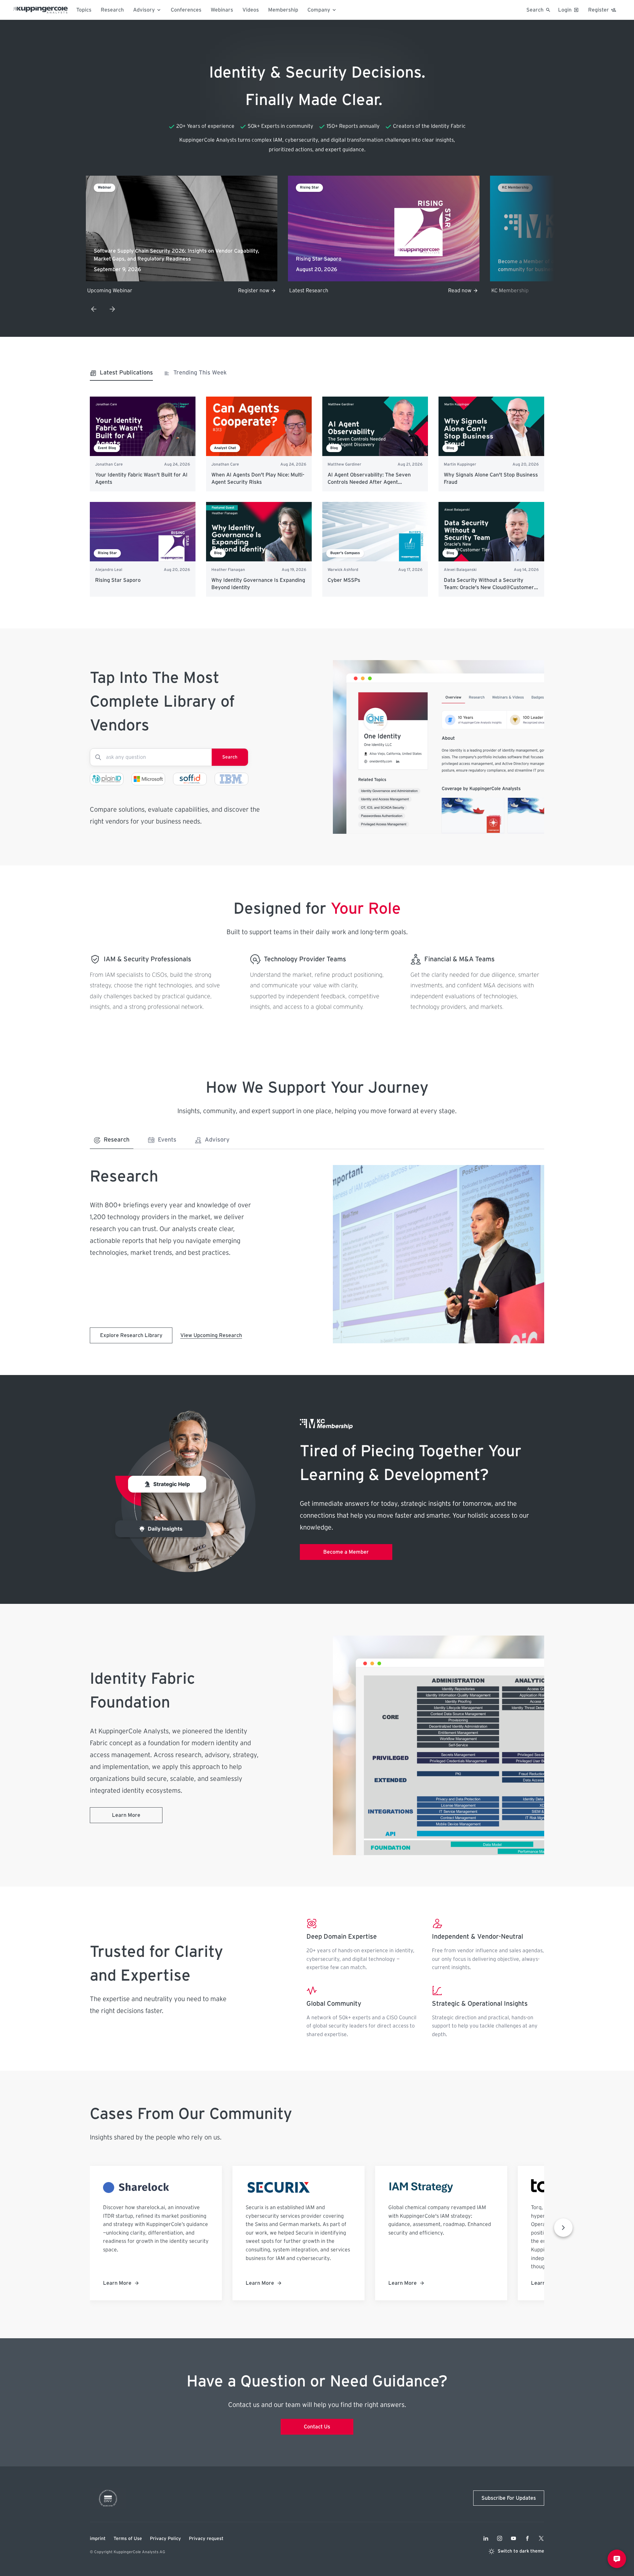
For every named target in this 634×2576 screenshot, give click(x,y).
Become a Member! (448, 291)
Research (112, 10)
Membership (283, 10)
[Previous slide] (94, 309)
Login (565, 10)
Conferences (186, 10)
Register (599, 10)
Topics (84, 10)
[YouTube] (513, 2538)
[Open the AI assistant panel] (617, 2559)
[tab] (121, 375)
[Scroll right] (563, 2228)
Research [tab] (117, 1140)
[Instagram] (500, 2538)
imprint (98, 2539)
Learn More (126, 1815)
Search (230, 757)
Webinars (222, 10)
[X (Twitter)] (541, 2538)
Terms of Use (128, 2539)
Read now (258, 291)
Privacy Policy (165, 2539)
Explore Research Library (131, 1335)
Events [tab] (167, 1140)
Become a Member (346, 1552)
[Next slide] (112, 309)
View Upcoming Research (211, 1335)
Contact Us (317, 2427)
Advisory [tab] (217, 1140)
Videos (251, 10)
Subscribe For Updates (509, 2498)
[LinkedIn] (486, 2538)
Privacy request (206, 2539)
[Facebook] (527, 2538)
